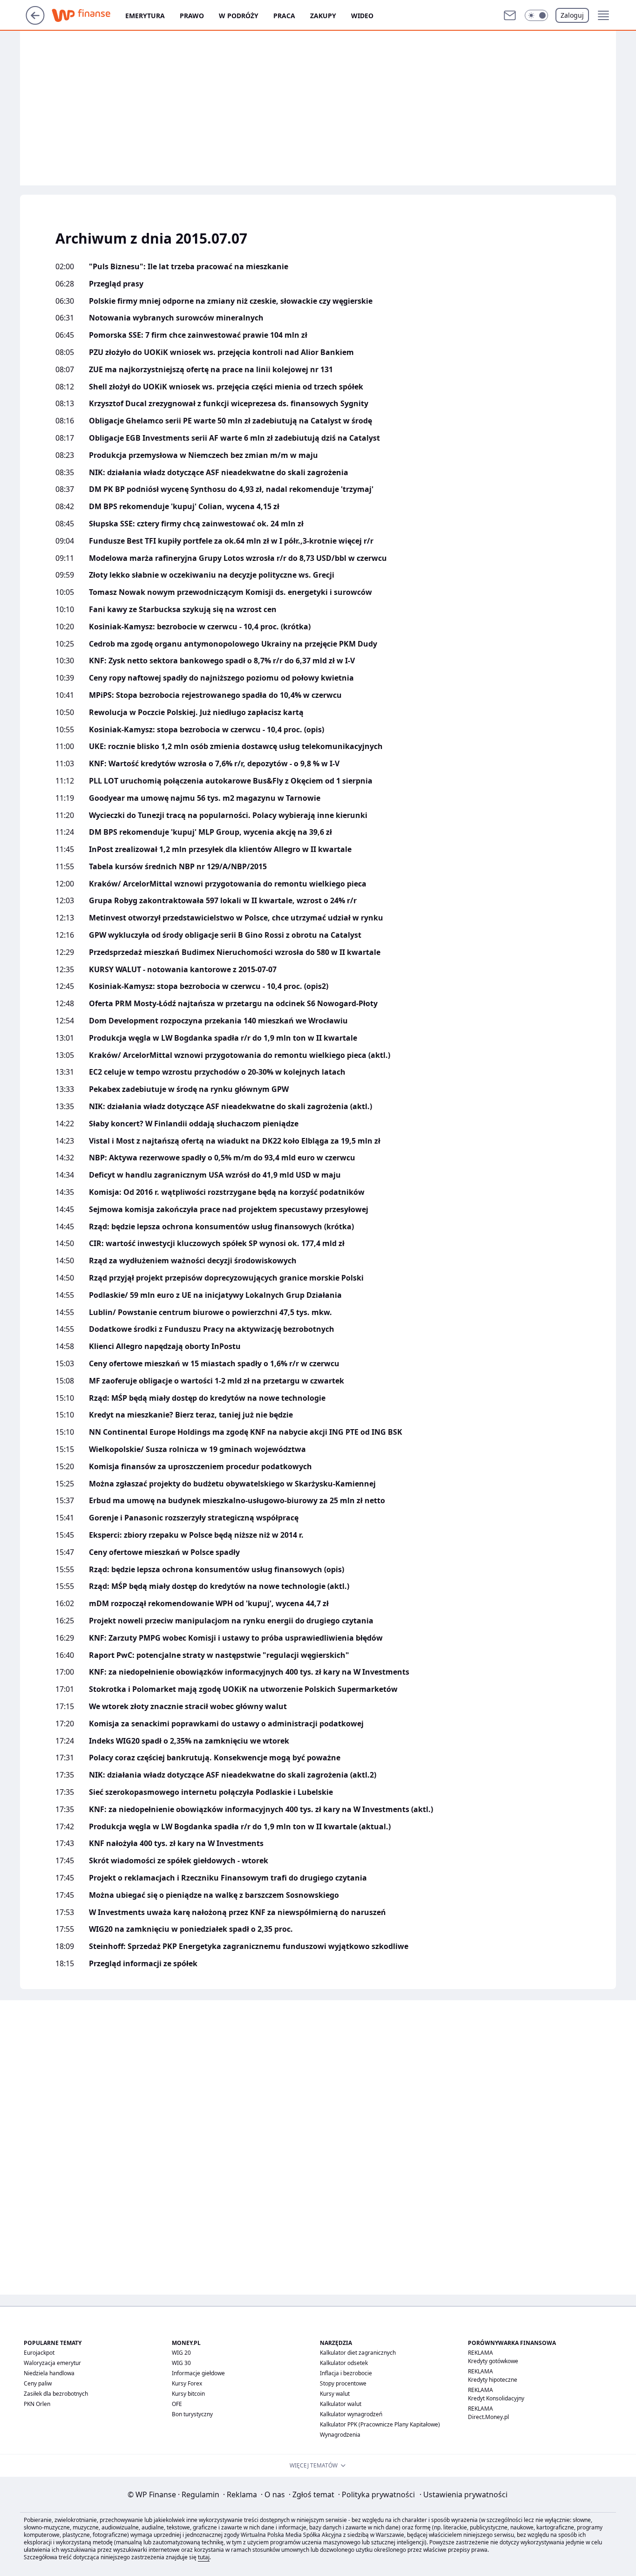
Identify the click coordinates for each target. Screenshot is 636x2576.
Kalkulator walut (341, 2404)
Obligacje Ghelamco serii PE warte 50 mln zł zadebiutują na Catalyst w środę (230, 421)
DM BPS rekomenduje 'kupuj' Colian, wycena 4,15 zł (184, 507)
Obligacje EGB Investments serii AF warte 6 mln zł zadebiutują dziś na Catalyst (234, 438)
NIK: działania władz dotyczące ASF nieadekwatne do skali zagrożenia (219, 473)
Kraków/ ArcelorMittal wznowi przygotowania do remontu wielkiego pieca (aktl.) (240, 1055)
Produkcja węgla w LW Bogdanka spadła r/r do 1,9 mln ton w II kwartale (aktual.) (240, 1827)
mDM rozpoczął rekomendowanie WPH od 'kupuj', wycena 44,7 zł (209, 1604)
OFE (177, 2404)
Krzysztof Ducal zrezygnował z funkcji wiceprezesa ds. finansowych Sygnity (229, 404)
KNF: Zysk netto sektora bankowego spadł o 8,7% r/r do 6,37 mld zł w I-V (222, 661)
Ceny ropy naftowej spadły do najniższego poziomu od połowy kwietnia (221, 678)
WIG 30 (181, 2363)
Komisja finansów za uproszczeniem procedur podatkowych (200, 1467)
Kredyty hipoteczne (493, 2380)
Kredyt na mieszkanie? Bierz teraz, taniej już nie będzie (191, 1415)
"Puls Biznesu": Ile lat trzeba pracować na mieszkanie (189, 267)
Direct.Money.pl (488, 2417)
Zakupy (323, 16)
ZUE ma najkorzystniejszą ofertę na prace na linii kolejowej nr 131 (211, 370)
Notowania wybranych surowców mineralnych (176, 318)
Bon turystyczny (192, 2414)
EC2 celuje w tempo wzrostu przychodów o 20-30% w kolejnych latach (217, 1072)
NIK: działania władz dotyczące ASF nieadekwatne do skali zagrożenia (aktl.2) (233, 1775)
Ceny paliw (38, 2383)
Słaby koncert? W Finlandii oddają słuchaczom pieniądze (194, 1124)
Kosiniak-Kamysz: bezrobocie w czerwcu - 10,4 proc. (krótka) (200, 627)
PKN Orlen (37, 2404)
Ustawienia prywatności (463, 2494)
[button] (536, 15)
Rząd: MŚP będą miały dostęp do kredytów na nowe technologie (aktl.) (219, 1586)
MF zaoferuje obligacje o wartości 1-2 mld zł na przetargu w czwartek (217, 1381)
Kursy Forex (187, 2383)
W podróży (239, 16)
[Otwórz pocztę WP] (510, 15)
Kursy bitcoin (188, 2394)
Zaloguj (572, 15)
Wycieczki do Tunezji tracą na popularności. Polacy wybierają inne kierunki (228, 815)
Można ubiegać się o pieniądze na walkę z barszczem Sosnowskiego (214, 1895)
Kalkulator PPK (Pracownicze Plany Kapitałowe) (380, 2424)
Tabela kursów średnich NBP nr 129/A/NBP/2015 (178, 867)
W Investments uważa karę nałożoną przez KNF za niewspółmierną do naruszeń (237, 1912)
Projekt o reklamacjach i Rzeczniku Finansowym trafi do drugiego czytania (228, 1878)
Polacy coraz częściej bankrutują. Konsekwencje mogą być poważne (215, 1758)
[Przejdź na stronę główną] (35, 22)
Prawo (192, 16)
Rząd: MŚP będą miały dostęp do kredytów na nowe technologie (207, 1398)
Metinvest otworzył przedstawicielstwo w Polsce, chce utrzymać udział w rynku (236, 918)
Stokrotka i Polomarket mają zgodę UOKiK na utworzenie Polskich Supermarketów (243, 1689)
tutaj (204, 2557)
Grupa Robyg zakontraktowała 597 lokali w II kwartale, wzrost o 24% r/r (223, 901)
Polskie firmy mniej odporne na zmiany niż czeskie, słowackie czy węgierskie (231, 301)
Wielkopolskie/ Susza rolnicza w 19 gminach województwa (197, 1449)
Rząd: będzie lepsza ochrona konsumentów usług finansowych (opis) (217, 1570)
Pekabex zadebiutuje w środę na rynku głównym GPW (189, 1089)
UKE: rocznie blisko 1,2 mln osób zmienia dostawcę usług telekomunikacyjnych (236, 746)
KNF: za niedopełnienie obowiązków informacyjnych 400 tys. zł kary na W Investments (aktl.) (261, 1809)
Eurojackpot (39, 2353)
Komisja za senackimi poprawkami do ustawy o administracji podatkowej (226, 1724)
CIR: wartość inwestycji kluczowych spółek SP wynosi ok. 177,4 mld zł (217, 1244)
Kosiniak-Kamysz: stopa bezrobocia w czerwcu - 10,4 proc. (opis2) (209, 986)
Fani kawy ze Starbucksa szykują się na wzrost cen (183, 610)
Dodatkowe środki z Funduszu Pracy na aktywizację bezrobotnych (212, 1329)
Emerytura (145, 16)
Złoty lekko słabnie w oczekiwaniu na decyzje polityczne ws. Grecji (212, 575)
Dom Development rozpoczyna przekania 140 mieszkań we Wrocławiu (218, 1021)
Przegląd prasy (116, 284)
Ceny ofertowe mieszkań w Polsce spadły (164, 1552)
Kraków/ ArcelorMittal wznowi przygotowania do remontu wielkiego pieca (228, 884)
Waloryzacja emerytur (52, 2363)
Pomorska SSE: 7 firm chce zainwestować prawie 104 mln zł (198, 335)
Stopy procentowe (343, 2383)
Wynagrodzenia (340, 2435)
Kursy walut (335, 2394)
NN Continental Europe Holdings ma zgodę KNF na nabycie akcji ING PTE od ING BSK (246, 1432)
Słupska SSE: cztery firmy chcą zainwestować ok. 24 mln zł (196, 524)
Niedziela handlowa (49, 2373)
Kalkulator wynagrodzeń (351, 2414)
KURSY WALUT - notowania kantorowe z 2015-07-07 (183, 970)
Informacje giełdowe (198, 2373)
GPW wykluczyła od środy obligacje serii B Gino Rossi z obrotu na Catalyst (225, 935)
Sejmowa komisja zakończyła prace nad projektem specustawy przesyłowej (229, 1210)
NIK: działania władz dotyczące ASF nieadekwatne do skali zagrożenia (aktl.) (230, 1107)
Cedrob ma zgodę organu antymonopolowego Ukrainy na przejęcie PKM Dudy (233, 644)
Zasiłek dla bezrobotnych (56, 2394)
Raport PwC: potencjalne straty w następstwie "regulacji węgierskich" (219, 1655)
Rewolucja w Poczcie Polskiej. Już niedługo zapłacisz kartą (196, 712)
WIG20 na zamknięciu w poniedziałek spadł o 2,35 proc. (191, 1929)
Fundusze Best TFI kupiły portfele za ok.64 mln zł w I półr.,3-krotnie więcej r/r (231, 541)
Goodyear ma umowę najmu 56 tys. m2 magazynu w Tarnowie (205, 798)
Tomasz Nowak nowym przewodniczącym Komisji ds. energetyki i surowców (230, 592)
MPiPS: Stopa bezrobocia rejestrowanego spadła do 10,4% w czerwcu (215, 695)
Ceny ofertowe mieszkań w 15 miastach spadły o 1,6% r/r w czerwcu (214, 1364)
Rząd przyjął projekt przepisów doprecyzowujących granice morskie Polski (226, 1278)
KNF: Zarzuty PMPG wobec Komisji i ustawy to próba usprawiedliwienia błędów (236, 1638)
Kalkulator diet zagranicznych (358, 2353)
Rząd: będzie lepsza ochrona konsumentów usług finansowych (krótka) (221, 1227)
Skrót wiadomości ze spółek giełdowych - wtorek (179, 1861)
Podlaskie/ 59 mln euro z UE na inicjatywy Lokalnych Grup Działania (215, 1295)
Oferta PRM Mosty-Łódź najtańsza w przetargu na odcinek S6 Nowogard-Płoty (233, 1004)
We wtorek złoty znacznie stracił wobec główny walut (188, 1707)
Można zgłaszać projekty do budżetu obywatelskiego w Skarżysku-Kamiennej (232, 1484)
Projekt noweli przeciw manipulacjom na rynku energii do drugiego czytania (231, 1621)
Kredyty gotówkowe (493, 2361)
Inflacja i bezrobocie (346, 2373)
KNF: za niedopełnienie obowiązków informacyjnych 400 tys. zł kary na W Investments (249, 1672)
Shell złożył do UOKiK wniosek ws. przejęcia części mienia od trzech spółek (226, 387)
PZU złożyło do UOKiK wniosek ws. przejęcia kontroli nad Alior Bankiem (221, 352)
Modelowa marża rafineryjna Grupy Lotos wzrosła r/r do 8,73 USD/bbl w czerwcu (238, 558)
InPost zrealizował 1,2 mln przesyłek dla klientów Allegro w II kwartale (220, 849)
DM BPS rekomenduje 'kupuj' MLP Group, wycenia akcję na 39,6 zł (210, 832)
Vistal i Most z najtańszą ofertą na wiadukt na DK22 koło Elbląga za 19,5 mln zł (235, 1141)
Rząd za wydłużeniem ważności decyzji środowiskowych (193, 1261)
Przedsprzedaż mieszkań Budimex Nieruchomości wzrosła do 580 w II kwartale (235, 952)
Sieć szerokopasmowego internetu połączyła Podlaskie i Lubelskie (211, 1792)
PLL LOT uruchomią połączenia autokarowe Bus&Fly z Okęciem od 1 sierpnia (231, 781)
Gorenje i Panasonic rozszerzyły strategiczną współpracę (194, 1518)
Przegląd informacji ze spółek (143, 1964)
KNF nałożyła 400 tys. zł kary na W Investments (176, 1843)
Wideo (362, 16)
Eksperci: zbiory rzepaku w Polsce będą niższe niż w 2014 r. (196, 1535)
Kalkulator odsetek (344, 2363)
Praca (284, 16)
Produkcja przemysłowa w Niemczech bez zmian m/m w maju (203, 455)
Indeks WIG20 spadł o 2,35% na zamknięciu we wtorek (189, 1741)
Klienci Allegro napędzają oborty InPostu (165, 1346)
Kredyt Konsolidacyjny (496, 2398)
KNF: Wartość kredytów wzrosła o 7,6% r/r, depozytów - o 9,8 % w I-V (214, 764)
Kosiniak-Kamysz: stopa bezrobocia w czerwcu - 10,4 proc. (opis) (206, 730)
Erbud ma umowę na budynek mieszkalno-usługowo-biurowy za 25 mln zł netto (237, 1501)
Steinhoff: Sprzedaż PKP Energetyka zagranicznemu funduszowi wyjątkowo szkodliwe (249, 1946)
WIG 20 (181, 2353)
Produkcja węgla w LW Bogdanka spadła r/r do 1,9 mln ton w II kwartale (223, 1038)
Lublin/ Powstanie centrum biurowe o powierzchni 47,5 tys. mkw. (210, 1312)
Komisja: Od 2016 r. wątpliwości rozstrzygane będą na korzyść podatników (227, 1192)
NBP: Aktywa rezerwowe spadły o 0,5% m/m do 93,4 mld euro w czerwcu (222, 1158)
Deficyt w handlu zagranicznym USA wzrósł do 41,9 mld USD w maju (215, 1175)
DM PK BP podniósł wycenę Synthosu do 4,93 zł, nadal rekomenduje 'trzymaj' (231, 489)
